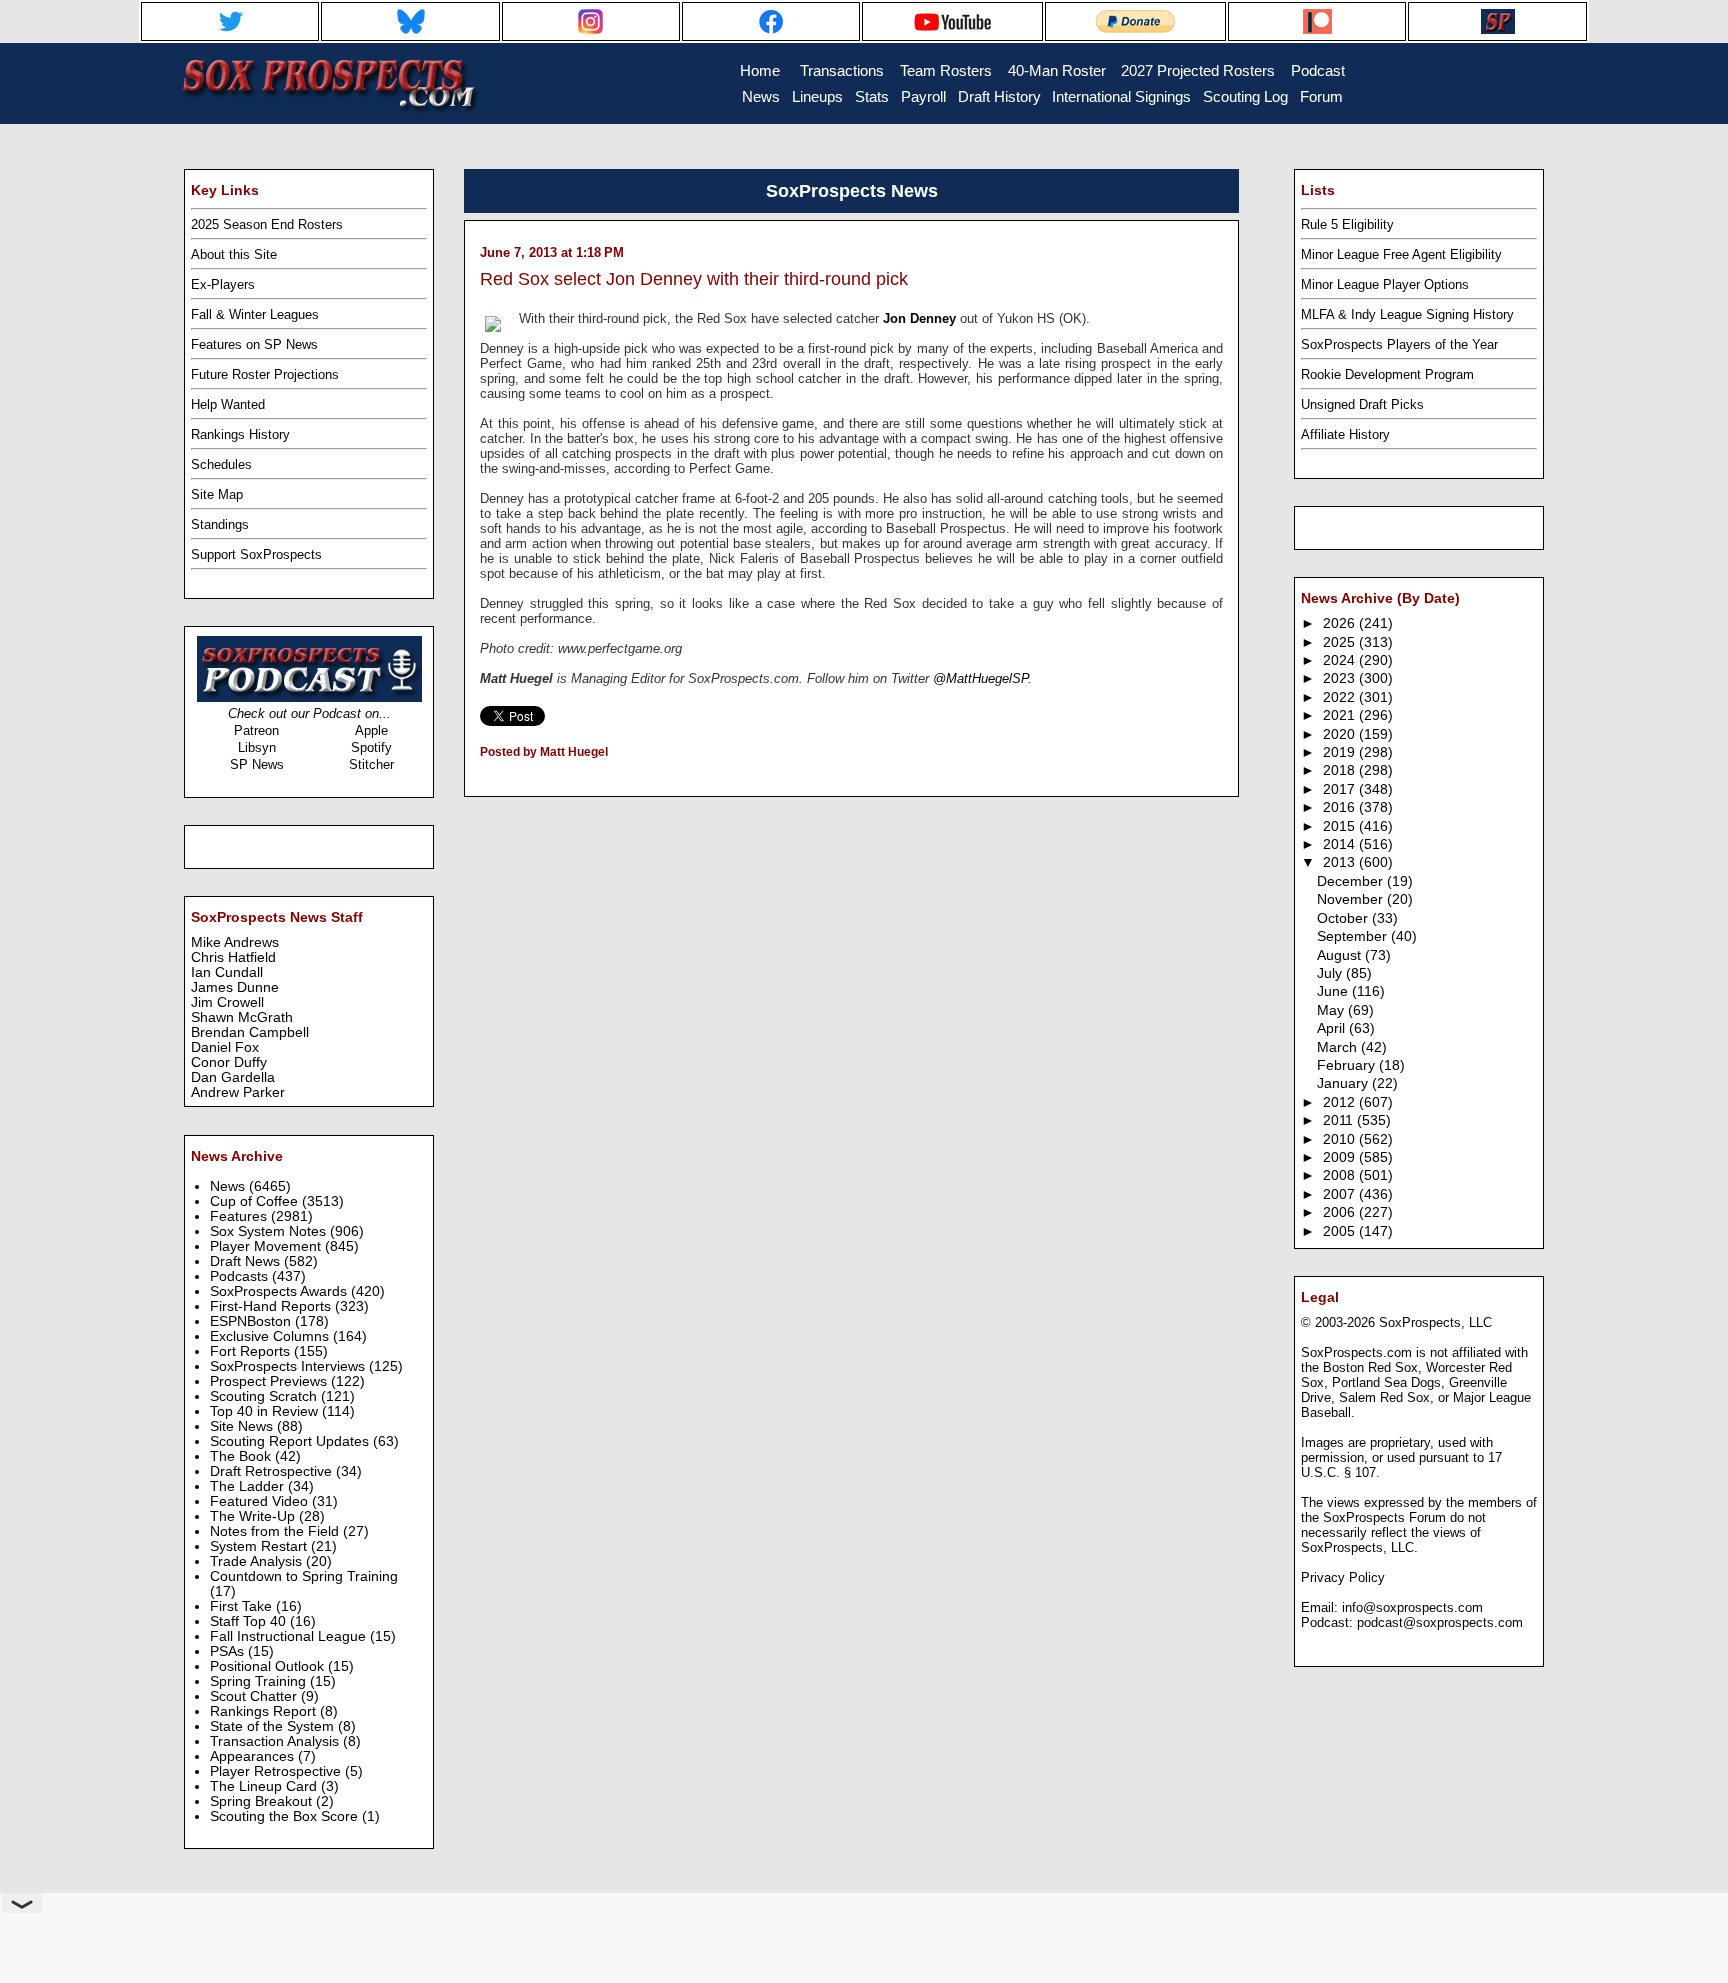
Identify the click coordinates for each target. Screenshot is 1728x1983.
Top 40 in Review (266, 1411)
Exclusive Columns (271, 1336)
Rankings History (240, 434)
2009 (1341, 1157)
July (1331, 973)
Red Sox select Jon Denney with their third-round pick (694, 279)
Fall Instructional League (290, 1636)
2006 (1341, 1212)
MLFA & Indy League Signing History (1407, 314)
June (1334, 991)
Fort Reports (252, 1351)
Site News (243, 1426)
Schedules (221, 464)
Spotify (371, 747)
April (1333, 1028)
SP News (257, 764)
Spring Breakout (263, 1801)
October (1344, 918)
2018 (1341, 770)
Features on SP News (254, 344)
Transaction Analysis (276, 1741)
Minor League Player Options (1385, 284)
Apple (371, 730)
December (1352, 881)
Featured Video (261, 1501)
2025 (1341, 642)
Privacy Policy (1343, 1577)
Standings (220, 524)
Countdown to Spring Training (304, 1576)
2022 (1341, 697)
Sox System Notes (270, 1231)
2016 (1341, 807)
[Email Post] (481, 778)
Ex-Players (223, 284)
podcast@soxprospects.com (1440, 1622)
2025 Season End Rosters (267, 224)
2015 (1341, 826)
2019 (1341, 752)
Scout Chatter (255, 1696)
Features (240, 1216)
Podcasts (241, 1276)
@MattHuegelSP (980, 678)
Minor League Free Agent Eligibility (1401, 254)
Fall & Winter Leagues (255, 314)
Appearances (254, 1756)
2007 (1341, 1194)
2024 (1341, 660)
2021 (1341, 715)
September (1354, 936)
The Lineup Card (265, 1786)
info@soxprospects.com (1412, 1607)
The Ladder (249, 1486)
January (1344, 1083)
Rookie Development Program (1387, 374)
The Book (242, 1456)
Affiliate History (1345, 434)
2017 (1341, 789)
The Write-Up (254, 1516)
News (229, 1186)
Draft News (247, 1261)
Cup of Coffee (256, 1201)
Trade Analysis (258, 1561)
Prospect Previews (270, 1381)
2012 (1341, 1102)
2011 (1340, 1120)
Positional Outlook (269, 1666)
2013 (1341, 862)
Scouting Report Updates (291, 1441)
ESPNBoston (252, 1321)
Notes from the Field (276, 1531)
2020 (1341, 734)
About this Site (234, 254)
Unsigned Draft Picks (1362, 404)
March (1339, 1047)
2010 (1341, 1139)
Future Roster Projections (265, 374)
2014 (1341, 844)
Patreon (256, 730)
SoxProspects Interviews (289, 1366)
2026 (1341, 623)
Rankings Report (265, 1711)
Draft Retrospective (273, 1471)
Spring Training (260, 1681)
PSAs (229, 1651)
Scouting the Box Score (286, 1816)
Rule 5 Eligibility (1347, 224)
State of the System (274, 1726)
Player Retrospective (277, 1771)
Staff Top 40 (250, 1621)
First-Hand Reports (272, 1306)
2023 (1341, 678)
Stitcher (371, 764)
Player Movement (267, 1246)
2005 (1341, 1231)
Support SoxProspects (256, 554)
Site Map (217, 494)
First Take (243, 1606)
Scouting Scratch (265, 1396)
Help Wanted (228, 404)
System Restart (260, 1546)
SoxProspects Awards (280, 1291)
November (1352, 899)
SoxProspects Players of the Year (1399, 344)
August (1341, 955)
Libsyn (257, 747)
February (1348, 1065)
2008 (1341, 1175)
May (1332, 1010)
